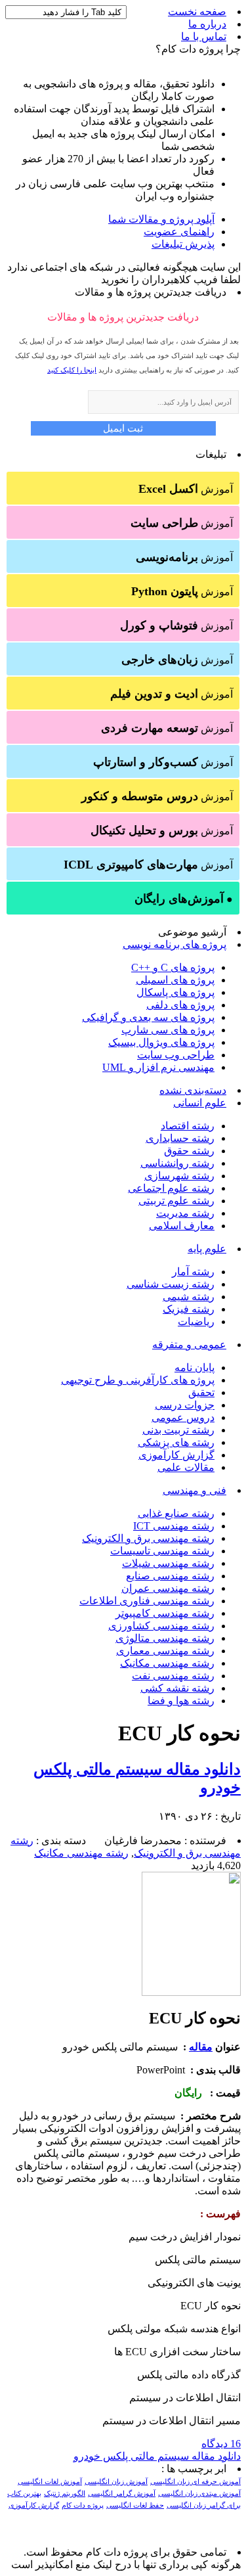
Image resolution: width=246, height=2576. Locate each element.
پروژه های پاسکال (175, 992)
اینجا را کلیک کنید (72, 370)
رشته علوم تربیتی (176, 1201)
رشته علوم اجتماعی (171, 1188)
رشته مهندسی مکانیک (167, 1663)
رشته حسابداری (180, 1138)
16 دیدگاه (221, 2444)
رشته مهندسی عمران (168, 1588)
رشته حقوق (189, 1151)
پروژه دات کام (83, 2505)
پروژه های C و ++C (173, 967)
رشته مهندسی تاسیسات (162, 1551)
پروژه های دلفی (180, 1005)
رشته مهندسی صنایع (170, 1576)
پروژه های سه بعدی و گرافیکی (148, 1017)
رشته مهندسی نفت (173, 1676)
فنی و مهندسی (195, 1490)
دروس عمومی (183, 1417)
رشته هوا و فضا (181, 1701)
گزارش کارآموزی (176, 1455)
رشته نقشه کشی (177, 1688)
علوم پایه (207, 1249)
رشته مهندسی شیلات (168, 1563)
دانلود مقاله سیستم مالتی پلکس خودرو (157, 2456)
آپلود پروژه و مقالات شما (161, 219)
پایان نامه (195, 1367)
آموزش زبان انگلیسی (116, 2482)
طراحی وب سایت (176, 1055)
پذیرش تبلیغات (183, 244)
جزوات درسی (185, 1405)
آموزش (186, 489)
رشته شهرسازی (179, 1176)
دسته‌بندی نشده (193, 1090)
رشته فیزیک (189, 1309)
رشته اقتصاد (188, 1126)
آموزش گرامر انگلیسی (122, 2494)
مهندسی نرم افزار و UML (158, 1067)
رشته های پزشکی (176, 1442)
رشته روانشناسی (177, 1163)
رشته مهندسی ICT (174, 1526)
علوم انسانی (200, 1103)
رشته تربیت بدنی (178, 1430)
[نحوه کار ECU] (191, 1992)
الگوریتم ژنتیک (65, 2494)
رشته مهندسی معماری (165, 1651)
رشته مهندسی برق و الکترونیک (148, 1538)
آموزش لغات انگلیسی (50, 2482)
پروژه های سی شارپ (168, 1030)
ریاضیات (196, 1322)
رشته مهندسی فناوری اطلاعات (147, 1601)
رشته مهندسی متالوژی (165, 1638)
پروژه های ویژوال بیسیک (161, 1042)
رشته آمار (193, 1272)
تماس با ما (204, 36)
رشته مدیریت (185, 1213)
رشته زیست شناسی (171, 1284)
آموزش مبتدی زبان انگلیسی (199, 2494)
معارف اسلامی (182, 1226)
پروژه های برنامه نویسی (174, 944)
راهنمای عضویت (179, 232)
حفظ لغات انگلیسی (135, 2505)
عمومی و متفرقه (189, 1344)
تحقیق (201, 1392)
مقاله (201, 2047)
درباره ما (207, 24)
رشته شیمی (189, 1297)
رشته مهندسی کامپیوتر (165, 1613)
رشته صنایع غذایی (176, 1513)
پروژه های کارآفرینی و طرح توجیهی (138, 1380)
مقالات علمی (186, 1467)
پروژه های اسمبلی (175, 980)
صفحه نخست (197, 11)
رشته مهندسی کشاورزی (161, 1626)
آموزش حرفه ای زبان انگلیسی (195, 2482)
